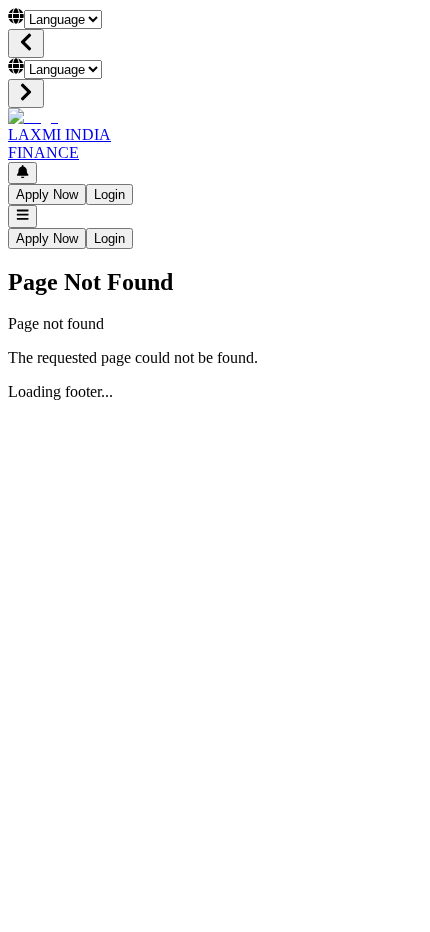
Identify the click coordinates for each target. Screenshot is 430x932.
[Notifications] (22, 173)
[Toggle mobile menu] (22, 216)
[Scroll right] (26, 93)
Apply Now (47, 194)
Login (109, 194)
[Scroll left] (26, 43)
